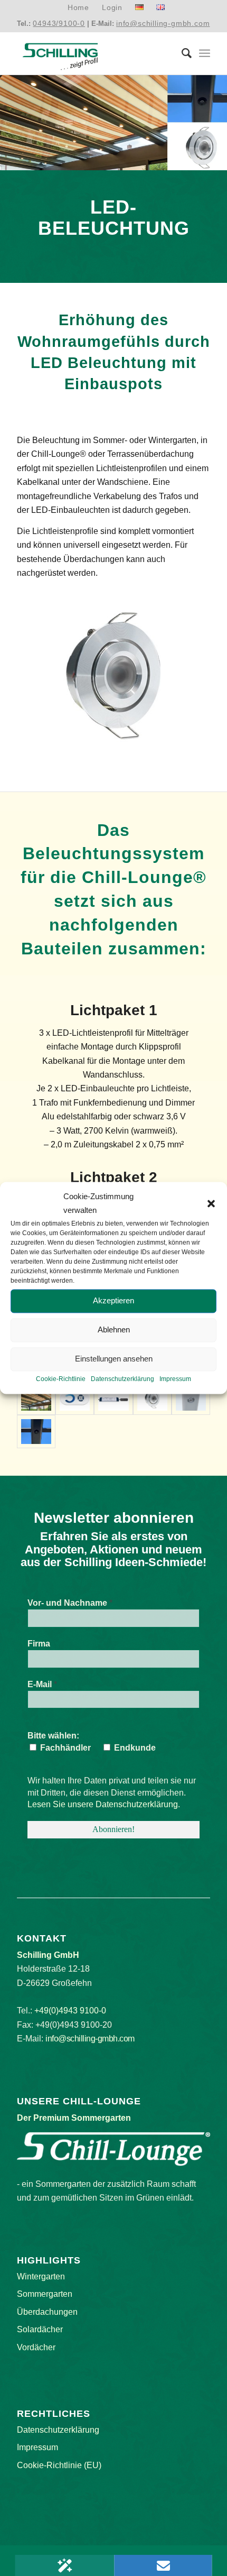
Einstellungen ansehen (114, 1359)
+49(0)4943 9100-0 (70, 2011)
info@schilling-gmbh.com (163, 23)
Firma (39, 1644)
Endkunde (134, 1748)
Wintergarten (41, 2276)
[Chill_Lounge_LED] (36, 1399)
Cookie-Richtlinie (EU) (59, 2465)
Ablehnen (114, 1330)
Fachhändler (64, 1748)
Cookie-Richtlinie (61, 1379)
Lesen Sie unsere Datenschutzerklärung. (104, 1804)
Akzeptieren (113, 1301)
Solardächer (40, 2329)
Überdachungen (47, 2312)
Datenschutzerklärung (122, 1379)
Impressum (175, 1379)
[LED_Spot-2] (113, 1399)
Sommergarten (45, 2294)
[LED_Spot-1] (152, 1399)
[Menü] (205, 53)
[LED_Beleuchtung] (191, 1399)
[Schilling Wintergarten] (94, 53)
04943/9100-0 (59, 23)
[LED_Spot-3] (75, 1399)
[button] (211, 1204)
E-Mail (42, 1684)
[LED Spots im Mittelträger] (36, 1431)
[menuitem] (79, 8)
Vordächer (36, 2347)
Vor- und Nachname (70, 1603)
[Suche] (181, 53)
